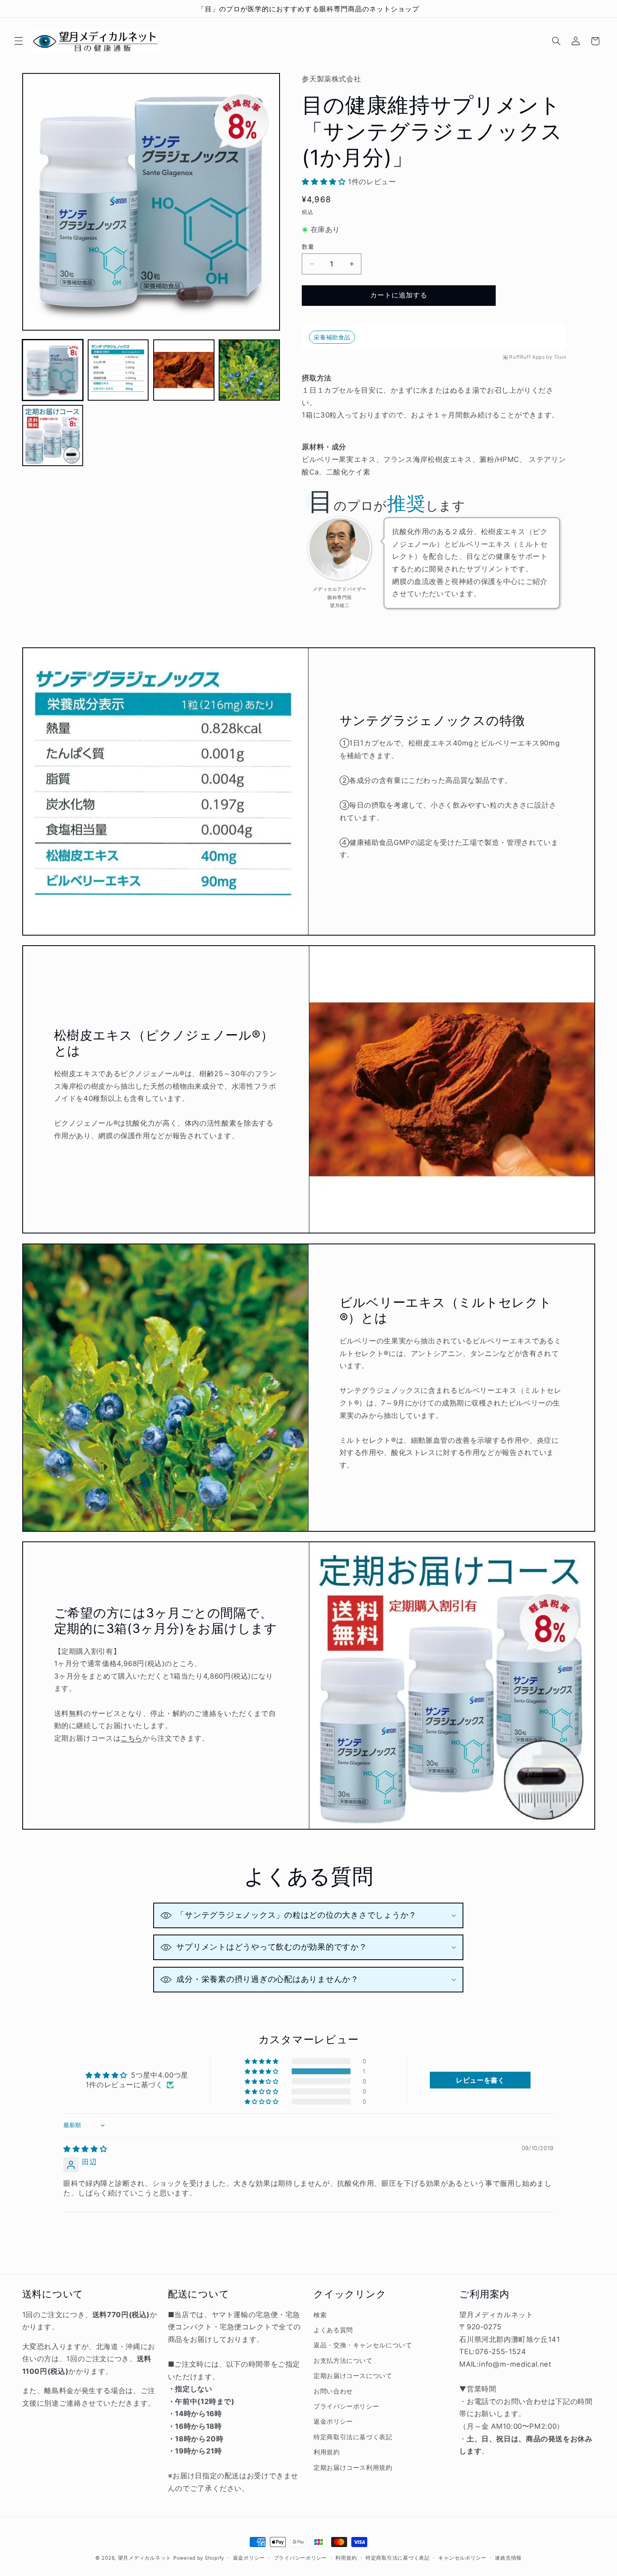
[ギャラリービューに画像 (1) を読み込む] (53, 370)
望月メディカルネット (145, 2558)
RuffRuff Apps (527, 357)
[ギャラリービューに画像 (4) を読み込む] (249, 370)
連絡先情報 (508, 2558)
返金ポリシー (333, 2422)
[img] (85, 2149)
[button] (18, 41)
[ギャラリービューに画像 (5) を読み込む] (53, 435)
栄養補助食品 (332, 337)
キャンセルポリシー (462, 2558)
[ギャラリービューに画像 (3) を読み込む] (184, 370)
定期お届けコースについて (353, 2376)
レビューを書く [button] (480, 2080)
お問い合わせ (333, 2391)
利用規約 (327, 2452)
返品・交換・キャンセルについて (363, 2345)
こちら (132, 1738)
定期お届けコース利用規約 (353, 2468)
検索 (320, 2315)
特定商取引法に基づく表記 (353, 2437)
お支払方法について (343, 2361)
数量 (308, 247)
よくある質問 (333, 2330)
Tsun (560, 357)
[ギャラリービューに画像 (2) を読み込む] (118, 370)
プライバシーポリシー (346, 2407)
